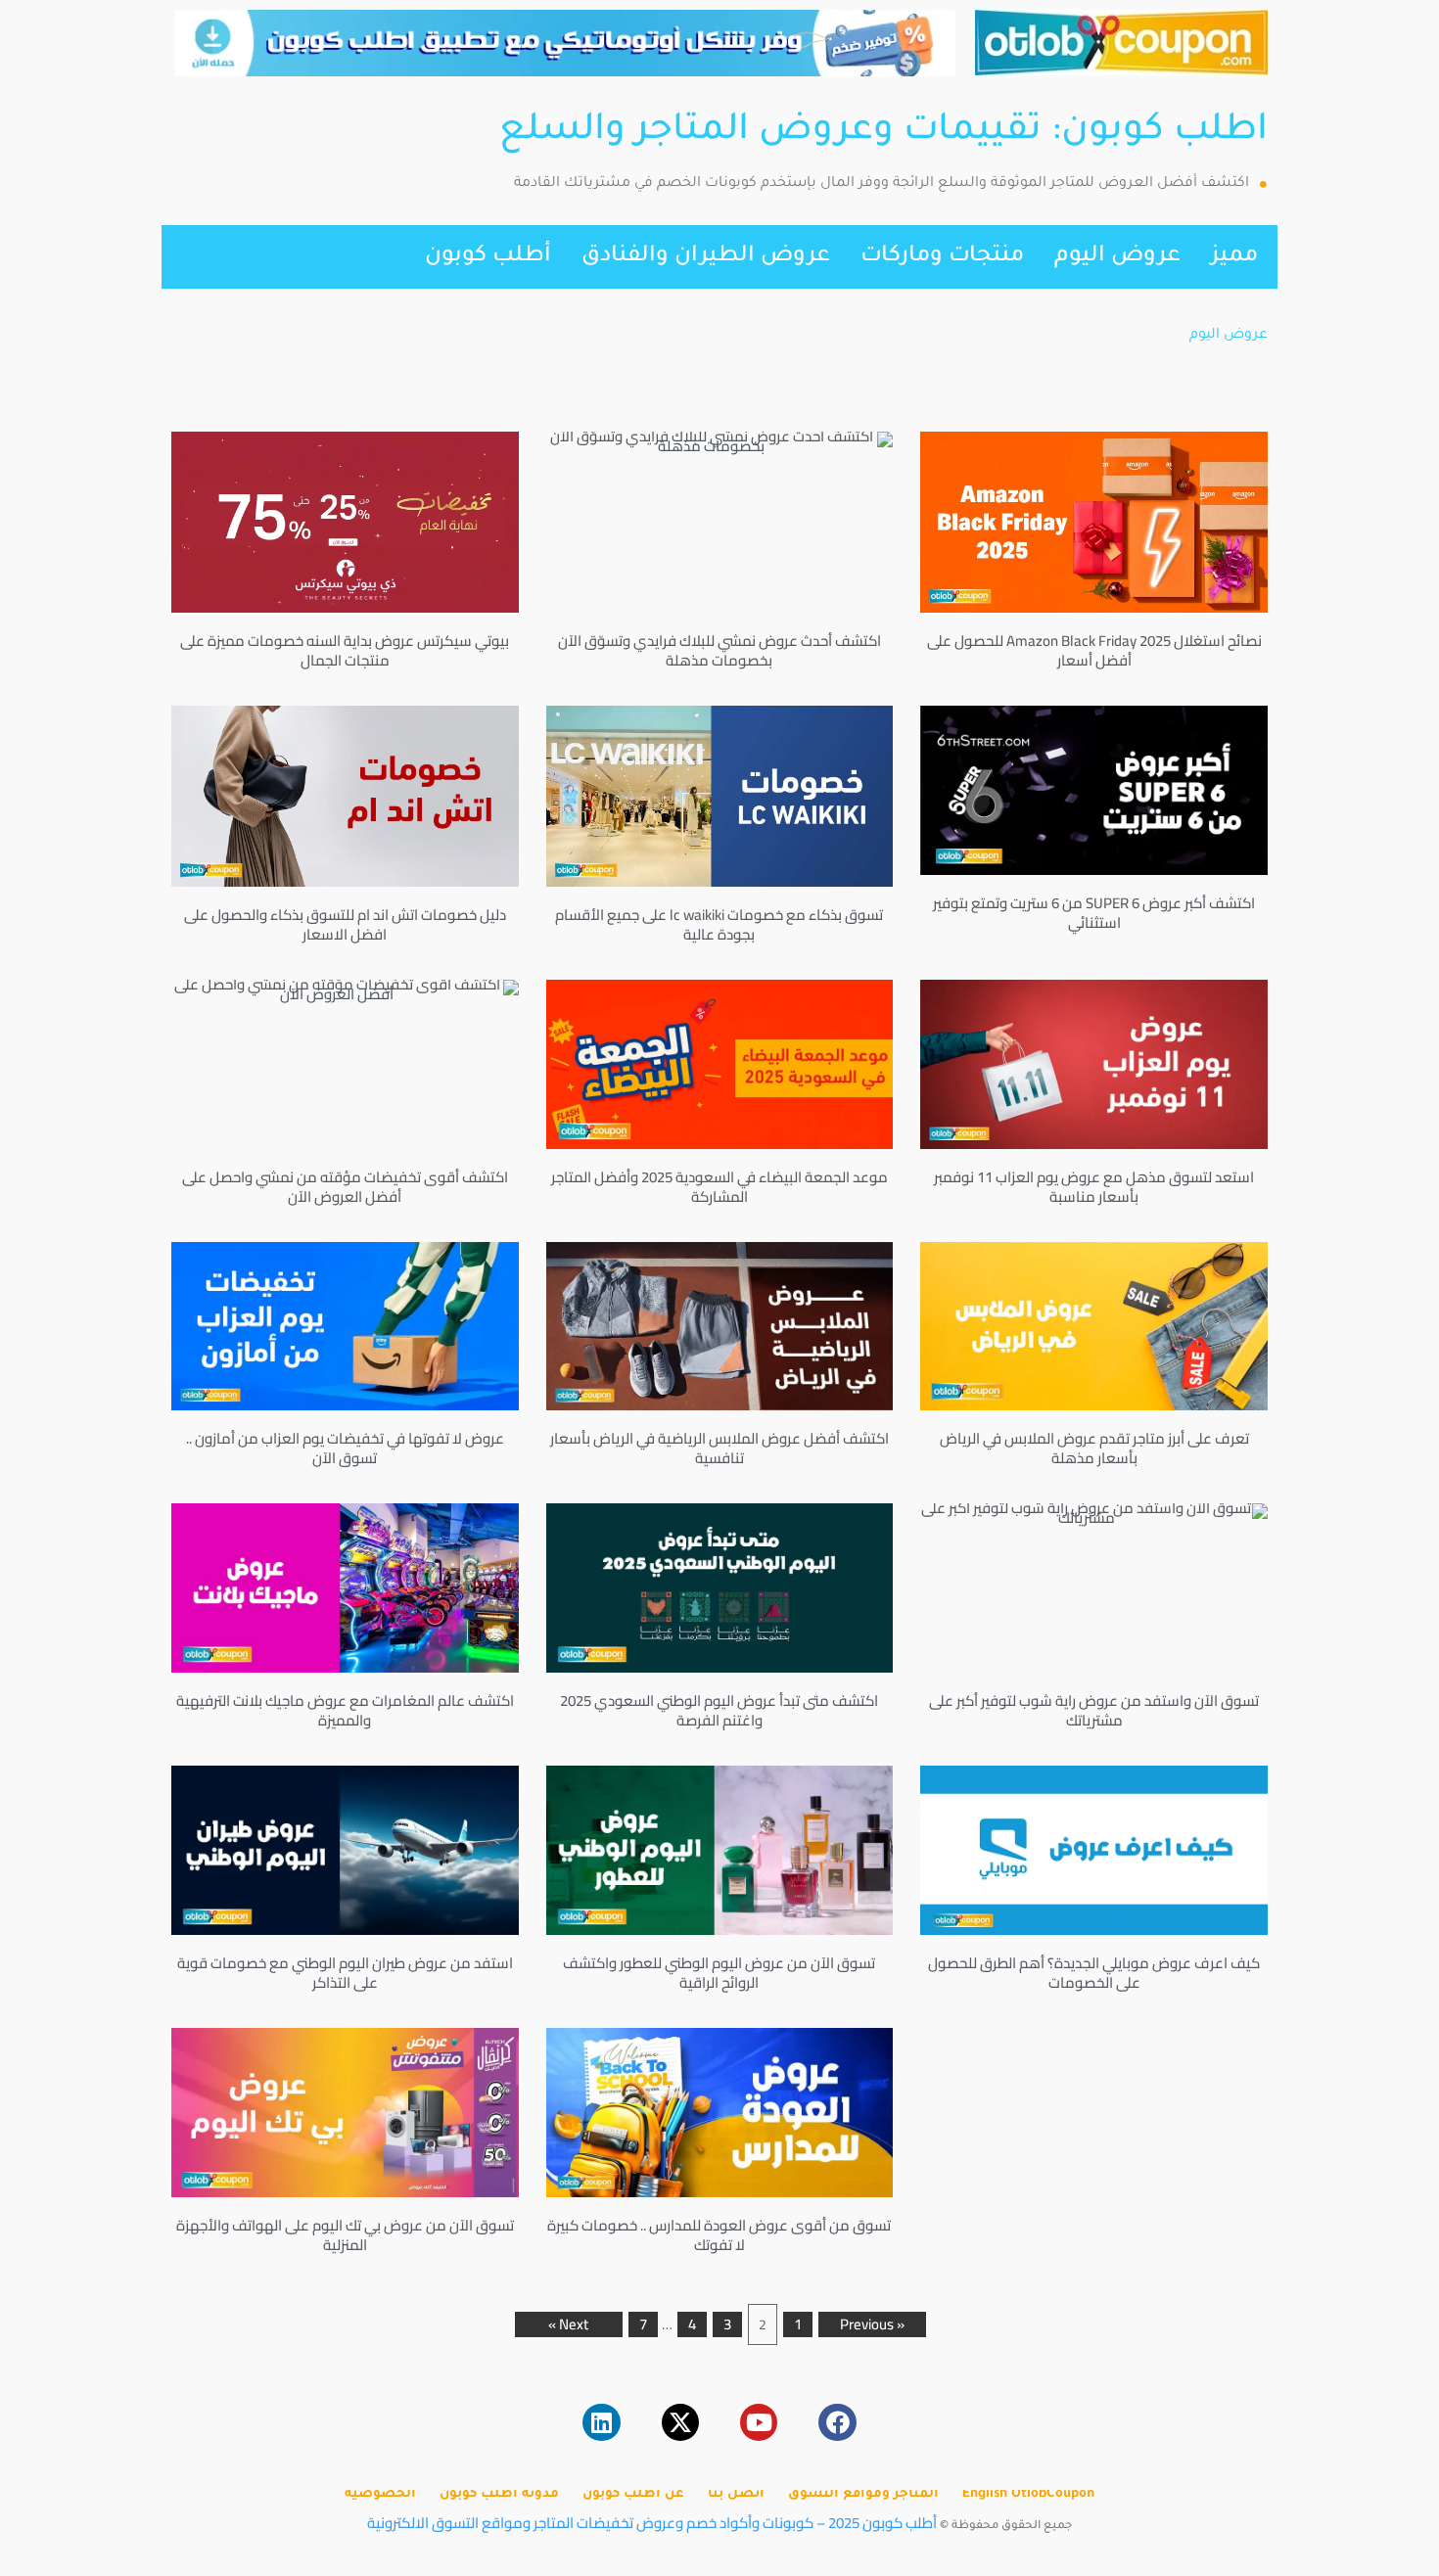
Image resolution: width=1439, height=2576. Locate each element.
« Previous (872, 2324)
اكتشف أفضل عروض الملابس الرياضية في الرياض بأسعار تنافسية (719, 1448)
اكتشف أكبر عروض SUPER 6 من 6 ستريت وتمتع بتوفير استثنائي (1094, 913)
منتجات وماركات (942, 257)
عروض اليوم (1117, 257)
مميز (1234, 257)
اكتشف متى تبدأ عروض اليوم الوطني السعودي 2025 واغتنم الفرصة (719, 1710)
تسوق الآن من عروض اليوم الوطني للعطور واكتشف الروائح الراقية (719, 1973)
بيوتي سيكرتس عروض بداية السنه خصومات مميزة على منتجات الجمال (345, 650)
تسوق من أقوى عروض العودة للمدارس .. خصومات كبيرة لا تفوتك (719, 2235)
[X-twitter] (680, 2422)
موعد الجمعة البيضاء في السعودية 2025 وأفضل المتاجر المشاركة (719, 1187)
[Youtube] (759, 2422)
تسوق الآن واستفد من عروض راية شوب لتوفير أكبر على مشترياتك (1094, 1710)
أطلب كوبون (488, 257)
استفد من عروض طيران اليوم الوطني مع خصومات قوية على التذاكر (345, 1973)
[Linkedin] (601, 2422)
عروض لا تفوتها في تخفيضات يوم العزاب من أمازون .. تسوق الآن (345, 1448)
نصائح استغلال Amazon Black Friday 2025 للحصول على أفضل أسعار (1094, 650)
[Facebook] (837, 2422)
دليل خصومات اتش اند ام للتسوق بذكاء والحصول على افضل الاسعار (345, 924)
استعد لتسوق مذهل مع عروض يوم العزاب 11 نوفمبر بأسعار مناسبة (1094, 1187)
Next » (568, 2324)
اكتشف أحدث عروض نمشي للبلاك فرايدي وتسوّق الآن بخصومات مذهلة (719, 650)
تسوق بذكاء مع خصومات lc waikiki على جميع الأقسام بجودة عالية (719, 924)
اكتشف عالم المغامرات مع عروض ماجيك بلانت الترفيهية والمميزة (345, 1710)
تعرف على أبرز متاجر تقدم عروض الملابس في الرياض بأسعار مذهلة (1094, 1448)
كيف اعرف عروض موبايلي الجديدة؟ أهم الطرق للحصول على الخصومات (1094, 1973)
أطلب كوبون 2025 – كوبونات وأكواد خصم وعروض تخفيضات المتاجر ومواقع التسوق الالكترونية (652, 2523)
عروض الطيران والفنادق (706, 257)
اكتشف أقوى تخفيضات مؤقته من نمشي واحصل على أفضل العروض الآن (345, 1187)
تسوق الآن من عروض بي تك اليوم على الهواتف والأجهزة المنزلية (345, 2235)
